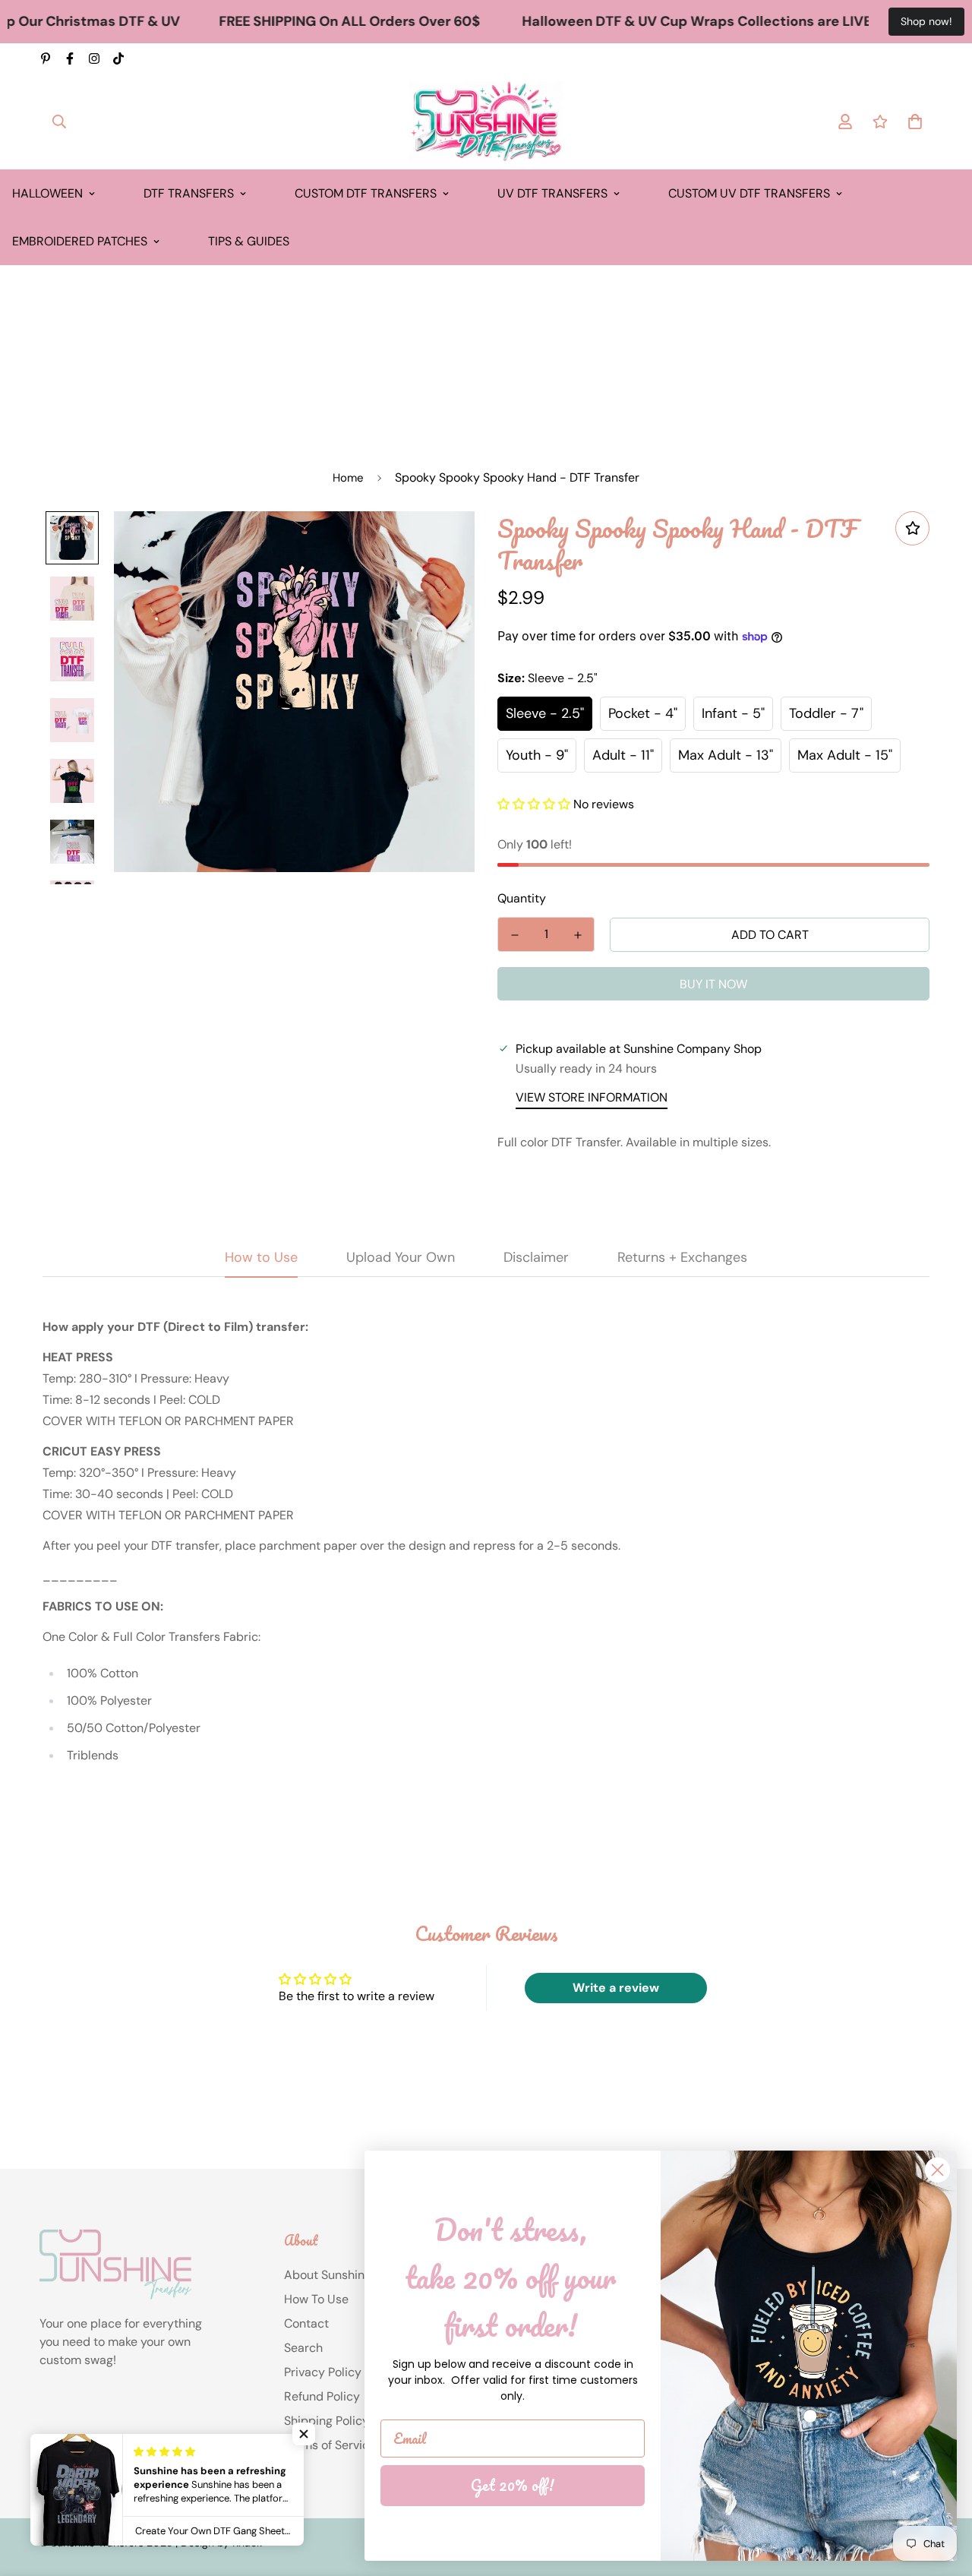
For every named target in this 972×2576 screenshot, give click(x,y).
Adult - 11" (623, 755)
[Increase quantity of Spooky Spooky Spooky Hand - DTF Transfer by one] (578, 935)
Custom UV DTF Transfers (749, 193)
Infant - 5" (733, 713)
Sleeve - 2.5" (545, 713)
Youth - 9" (537, 755)
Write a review (616, 1988)
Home (348, 478)
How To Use (316, 2299)
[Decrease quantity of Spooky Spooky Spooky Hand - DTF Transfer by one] (514, 935)
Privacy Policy (323, 2372)
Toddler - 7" (826, 713)
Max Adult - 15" (845, 755)
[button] (534, 804)
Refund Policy (322, 2396)
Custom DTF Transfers (366, 193)
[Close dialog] (937, 2170)
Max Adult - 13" (726, 755)
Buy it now (713, 984)
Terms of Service (330, 2445)
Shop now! (926, 21)
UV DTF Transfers (552, 193)
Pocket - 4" (643, 713)
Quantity (522, 898)
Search (303, 2348)
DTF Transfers (189, 193)
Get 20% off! (513, 2485)
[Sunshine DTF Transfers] (486, 122)
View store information (592, 1097)
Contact (306, 2323)
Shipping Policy (327, 2421)
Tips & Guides (249, 241)
